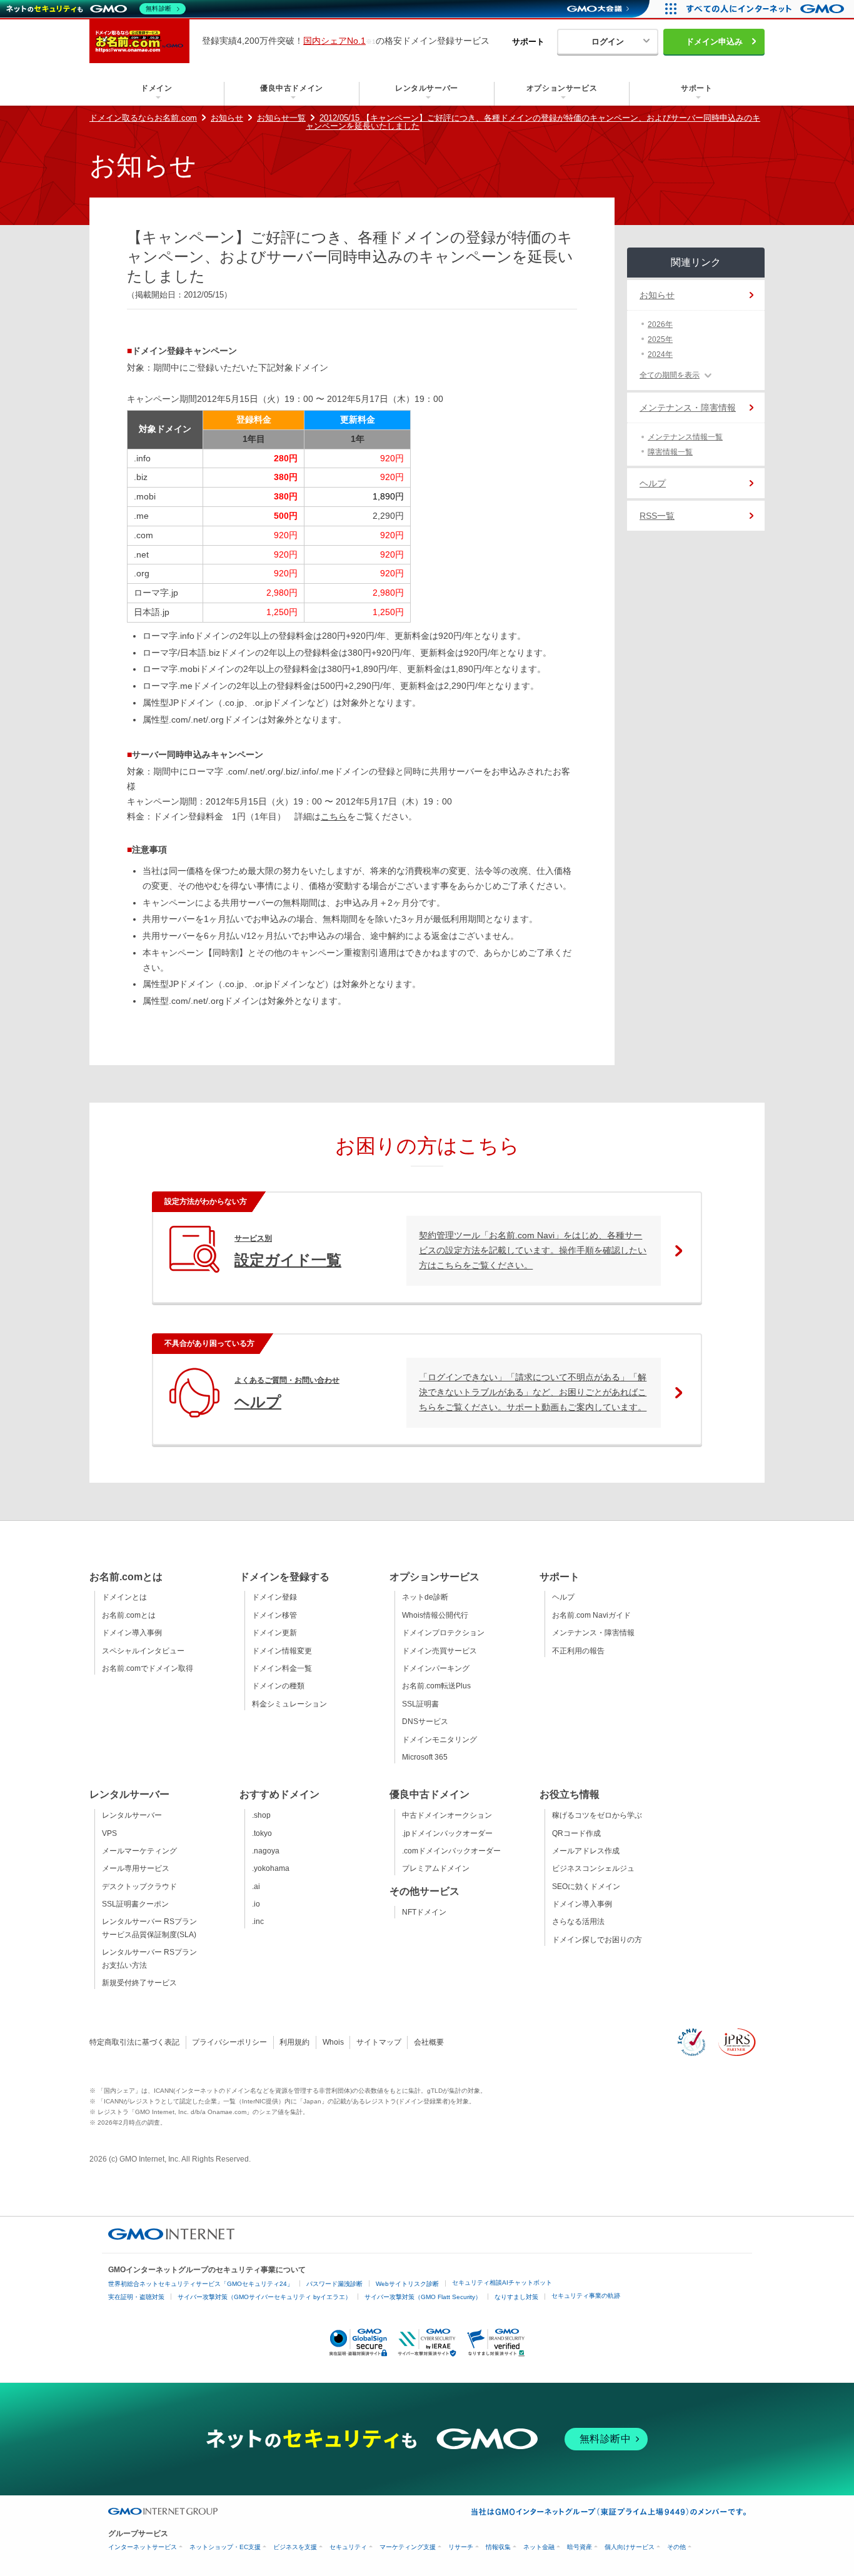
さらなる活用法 (578, 1922)
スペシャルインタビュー (143, 1651)
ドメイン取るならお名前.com (143, 118)
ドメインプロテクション (443, 1633)
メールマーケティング (139, 1851)
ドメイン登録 (274, 1597)
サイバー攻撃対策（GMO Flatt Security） (423, 2297)
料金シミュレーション (289, 1704)
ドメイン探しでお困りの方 (597, 1940)
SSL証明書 (420, 1704)
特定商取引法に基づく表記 (134, 2042)
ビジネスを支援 (295, 2547)
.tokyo (262, 1833)
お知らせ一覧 (281, 118)
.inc (258, 1922)
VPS (109, 1833)
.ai (256, 1887)
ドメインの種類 (278, 1686)
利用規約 (294, 2042)
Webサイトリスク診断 (407, 2284)
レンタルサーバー (132, 1815)
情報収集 (498, 2547)
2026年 (660, 324)
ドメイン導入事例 (132, 1633)
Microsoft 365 (425, 1757)
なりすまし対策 (516, 2297)
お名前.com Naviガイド (591, 1615)
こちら (334, 816)
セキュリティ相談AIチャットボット (502, 2283)
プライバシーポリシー (229, 2042)
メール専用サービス (136, 1868)
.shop (261, 1815)
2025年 (660, 339)
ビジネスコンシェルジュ (593, 1868)
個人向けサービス (630, 2547)
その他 (676, 2547)
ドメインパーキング (436, 1668)
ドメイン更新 (274, 1633)
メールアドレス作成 (586, 1851)
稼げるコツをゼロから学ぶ (597, 1815)
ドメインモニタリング (440, 1740)
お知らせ (227, 118)
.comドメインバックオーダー (451, 1851)
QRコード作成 (576, 1833)
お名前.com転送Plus (436, 1686)
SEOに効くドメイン (586, 1887)
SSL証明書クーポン (135, 1904)
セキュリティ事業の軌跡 (586, 2296)
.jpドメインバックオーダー (447, 1833)
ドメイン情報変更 (282, 1651)
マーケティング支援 (408, 2547)
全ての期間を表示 (670, 375)
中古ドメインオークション (447, 1815)
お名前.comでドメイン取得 (148, 1668)
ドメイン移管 (274, 1615)
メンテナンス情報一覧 (685, 437)
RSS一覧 (657, 516)
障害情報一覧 (670, 452)
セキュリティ (348, 2547)
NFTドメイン (424, 1912)
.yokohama (271, 1868)
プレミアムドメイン (436, 1868)
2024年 (660, 354)
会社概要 (429, 2042)
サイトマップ (379, 2042)
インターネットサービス (143, 2547)
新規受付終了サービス (139, 1983)
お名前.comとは (129, 1615)
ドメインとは (124, 1597)
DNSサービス (425, 1722)
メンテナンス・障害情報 (688, 408)
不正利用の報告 (578, 1651)
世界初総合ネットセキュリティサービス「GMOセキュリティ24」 (201, 2284)
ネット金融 (539, 2547)
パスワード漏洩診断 (334, 2284)
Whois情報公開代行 (435, 1615)
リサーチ (461, 2547)
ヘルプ (653, 483)
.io (256, 1904)
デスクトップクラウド (139, 1887)
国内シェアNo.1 (334, 41)
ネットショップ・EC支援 (225, 2547)
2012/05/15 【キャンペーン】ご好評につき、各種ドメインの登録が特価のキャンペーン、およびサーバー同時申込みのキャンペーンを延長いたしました (533, 122)
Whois (333, 2042)
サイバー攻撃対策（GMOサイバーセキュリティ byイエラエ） (264, 2297)
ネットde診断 (425, 1597)
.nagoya (266, 1851)
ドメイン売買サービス (440, 1651)
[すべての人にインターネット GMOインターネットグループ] (767, 9)
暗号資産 (580, 2547)
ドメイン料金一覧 (282, 1668)
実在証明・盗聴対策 (136, 2297)
